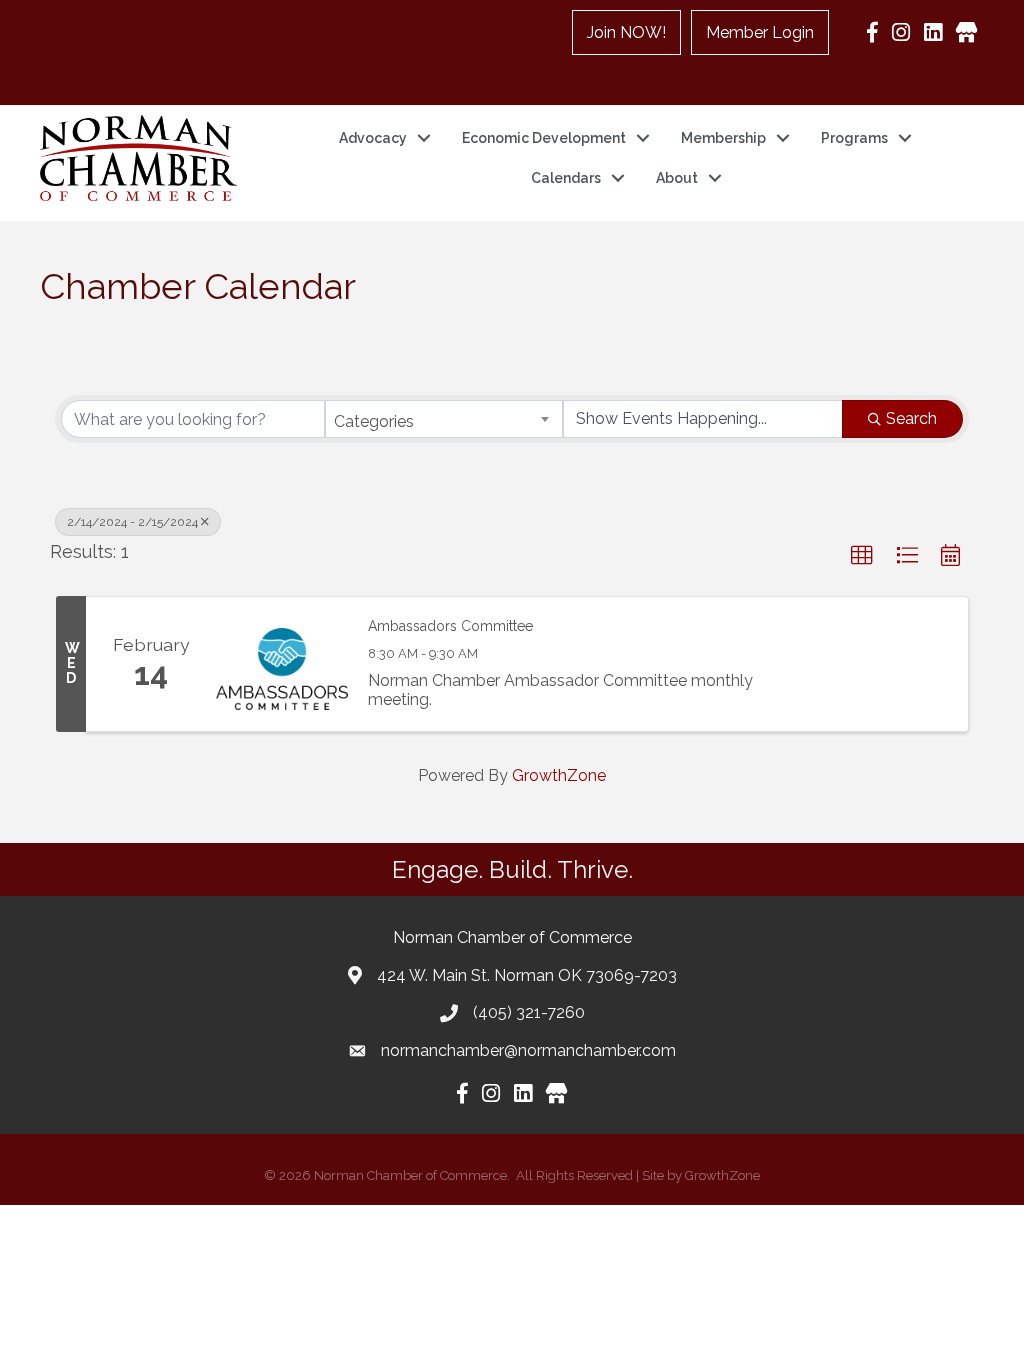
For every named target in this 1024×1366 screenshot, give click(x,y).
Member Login (760, 32)
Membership (723, 138)
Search (911, 418)
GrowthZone (559, 775)
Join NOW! (626, 32)
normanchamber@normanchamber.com (528, 1050)
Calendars (566, 178)
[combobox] (444, 419)
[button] (862, 556)
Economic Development (544, 138)
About (677, 178)
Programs (854, 138)
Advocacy (373, 138)
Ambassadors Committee (450, 626)
